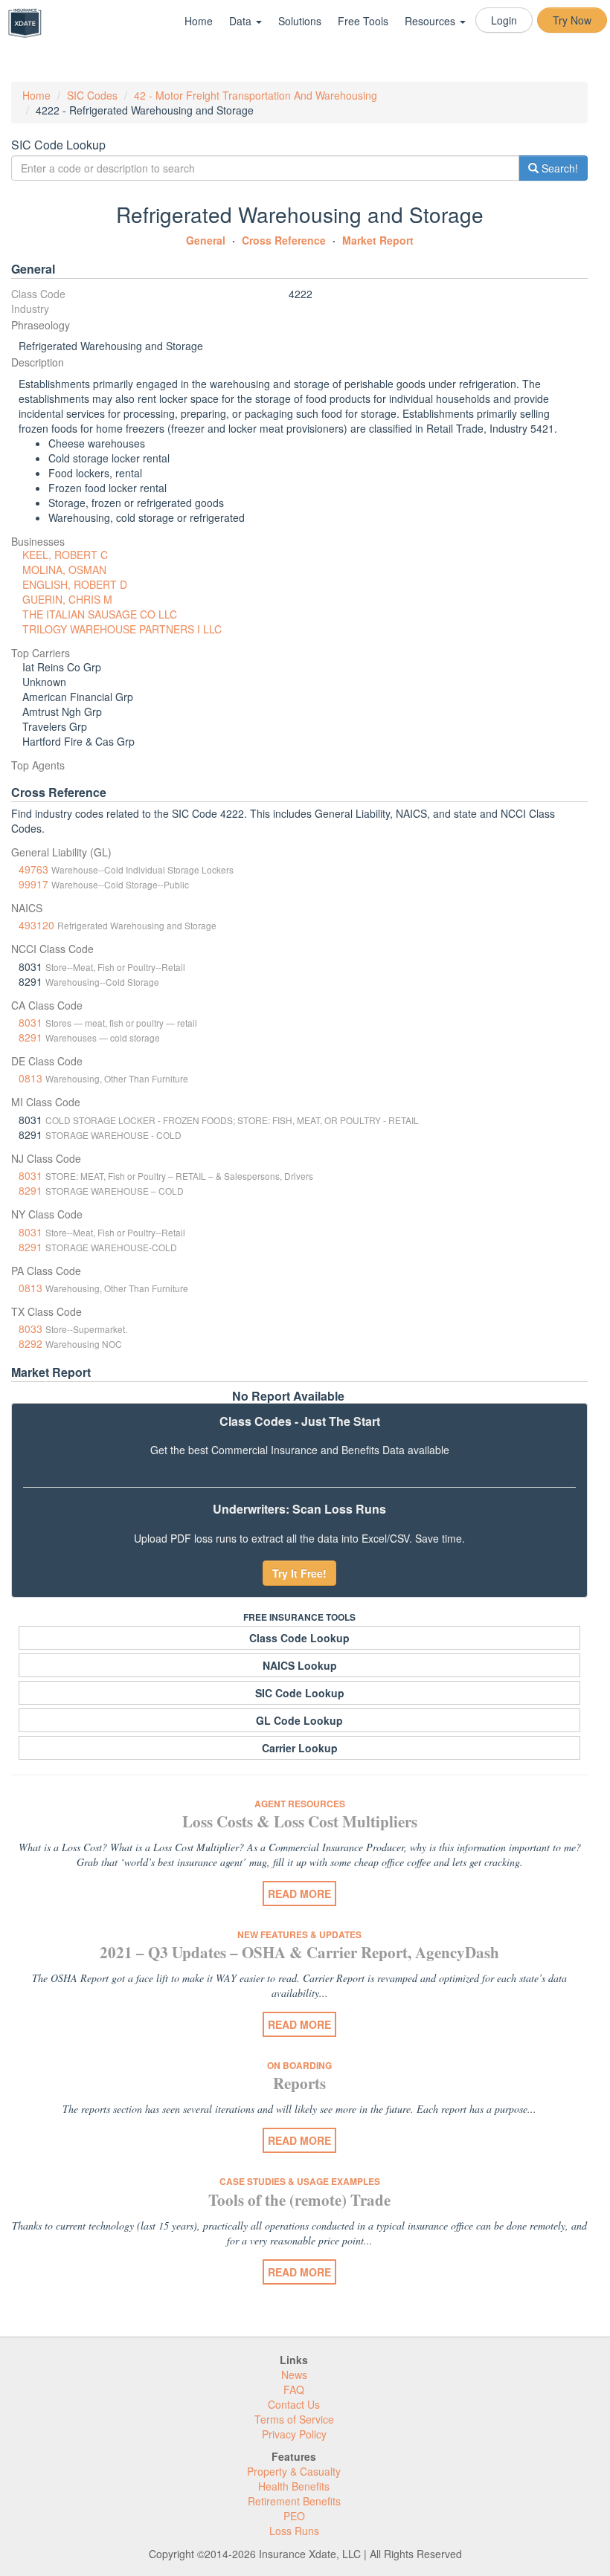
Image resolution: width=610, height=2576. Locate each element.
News (294, 2375)
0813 (30, 1078)
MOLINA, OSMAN (64, 569)
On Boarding (299, 2065)
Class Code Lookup (299, 1638)
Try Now (572, 20)
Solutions (300, 21)
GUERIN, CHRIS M (67, 599)
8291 (30, 1037)
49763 (33, 869)
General (206, 240)
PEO (294, 2516)
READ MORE (299, 1894)
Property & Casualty (294, 2471)
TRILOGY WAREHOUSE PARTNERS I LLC (122, 629)
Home (199, 21)
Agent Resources (300, 1804)
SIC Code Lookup (300, 1693)
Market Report (378, 240)
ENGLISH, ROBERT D (75, 584)
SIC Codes (92, 95)
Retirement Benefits (294, 2501)
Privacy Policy (294, 2434)
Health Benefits (294, 2486)
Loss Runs (294, 2531)
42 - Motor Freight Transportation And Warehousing (256, 95)
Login (504, 20)
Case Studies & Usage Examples (300, 2181)
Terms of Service (294, 2419)
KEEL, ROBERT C (65, 555)
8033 (30, 1329)
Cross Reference (284, 240)
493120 (36, 925)
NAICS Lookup (300, 1665)
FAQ (294, 2389)
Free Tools (363, 21)
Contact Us (294, 2404)
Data (242, 21)
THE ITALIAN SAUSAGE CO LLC (100, 614)
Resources (431, 21)
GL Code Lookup (299, 1720)
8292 (30, 1343)
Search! (558, 168)
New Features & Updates (299, 1934)
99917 (33, 884)
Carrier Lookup (300, 1748)
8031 (30, 1022)
